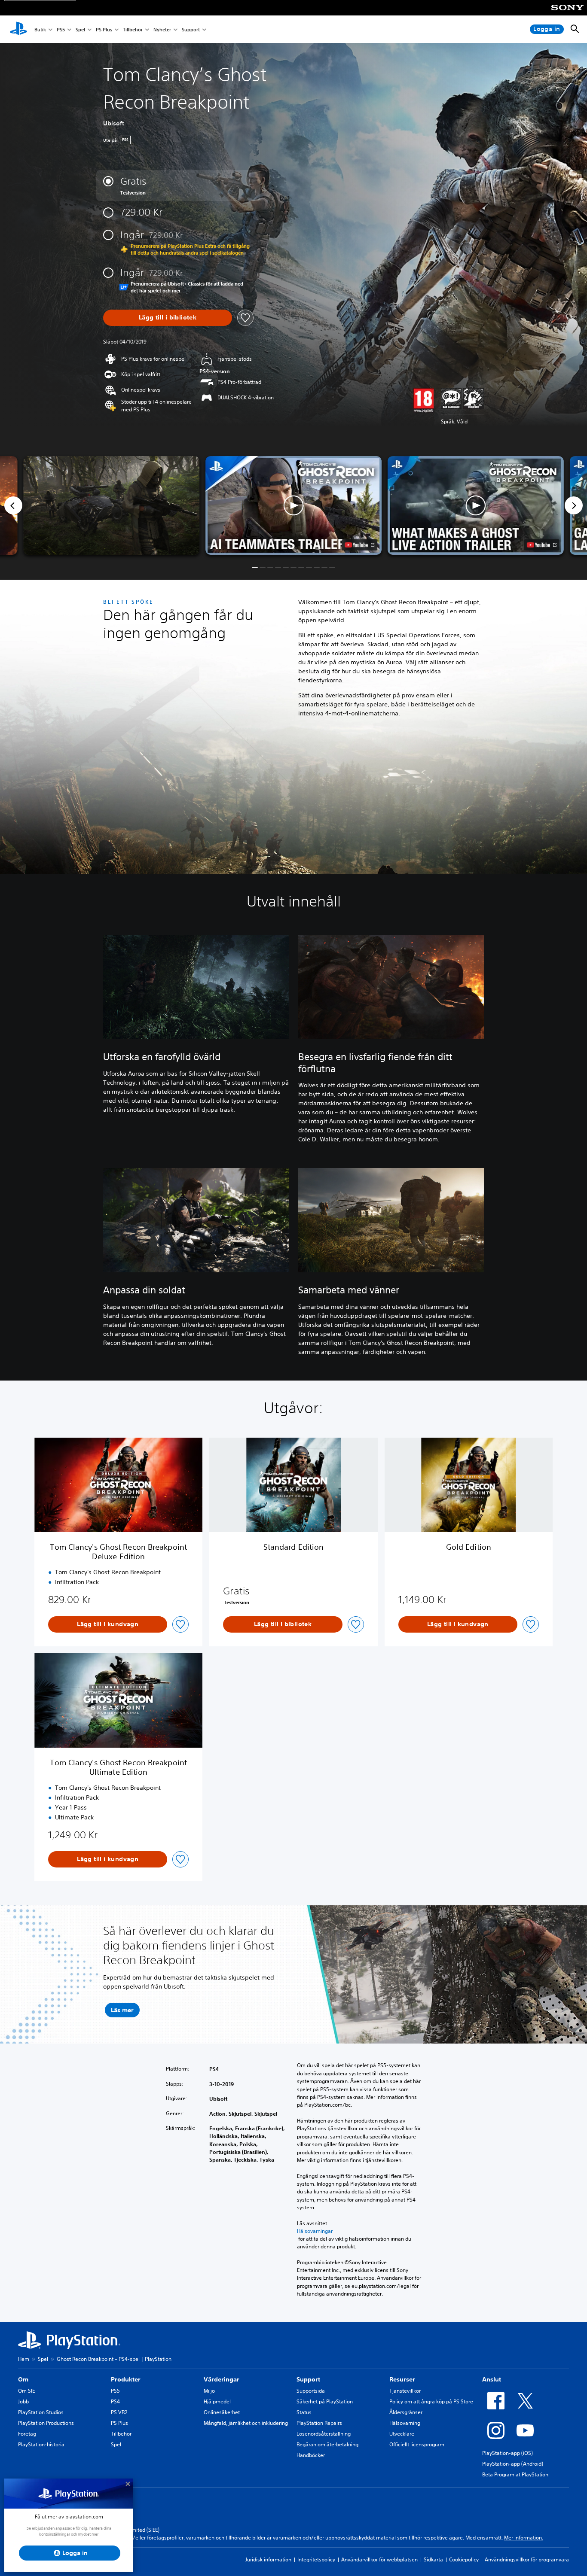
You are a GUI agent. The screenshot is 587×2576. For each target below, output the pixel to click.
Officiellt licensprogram (417, 2444)
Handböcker (311, 2455)
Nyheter (162, 29)
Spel (80, 29)
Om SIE (26, 2391)
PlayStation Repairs (319, 2423)
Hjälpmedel (217, 2401)
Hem (24, 2359)
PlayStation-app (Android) (513, 2464)
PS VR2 (119, 2412)
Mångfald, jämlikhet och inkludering (246, 2423)
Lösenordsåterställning (324, 2434)
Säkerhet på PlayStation (325, 2401)
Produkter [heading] (126, 2379)
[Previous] (13, 505)
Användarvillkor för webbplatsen (379, 2559)
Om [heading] (23, 2379)
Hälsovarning (405, 2423)
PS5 (61, 29)
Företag (27, 2434)
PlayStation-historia (41, 2444)
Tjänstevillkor (405, 2391)
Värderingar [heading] (222, 2379)
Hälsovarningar (315, 2231)
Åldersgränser (406, 2412)
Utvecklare (402, 2434)
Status (304, 2412)
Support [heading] (308, 2379)
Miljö (209, 2391)
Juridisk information (268, 2559)
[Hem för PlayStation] (18, 29)
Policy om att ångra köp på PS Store (431, 2401)
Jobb (23, 2401)
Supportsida (311, 2391)
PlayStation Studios (41, 2412)
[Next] (574, 505)
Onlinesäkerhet (222, 2412)
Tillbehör (133, 29)
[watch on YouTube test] (359, 545)
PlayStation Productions (46, 2423)
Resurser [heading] (402, 2379)
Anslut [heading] (492, 2379)
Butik (40, 29)
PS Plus (104, 29)
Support (191, 29)
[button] (293, 506)
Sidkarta (433, 2559)
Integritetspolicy (316, 2559)
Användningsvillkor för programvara (527, 2559)
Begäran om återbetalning (327, 2444)
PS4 (115, 2401)
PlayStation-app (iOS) (508, 2453)
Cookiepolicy (464, 2559)
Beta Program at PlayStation (515, 2474)
